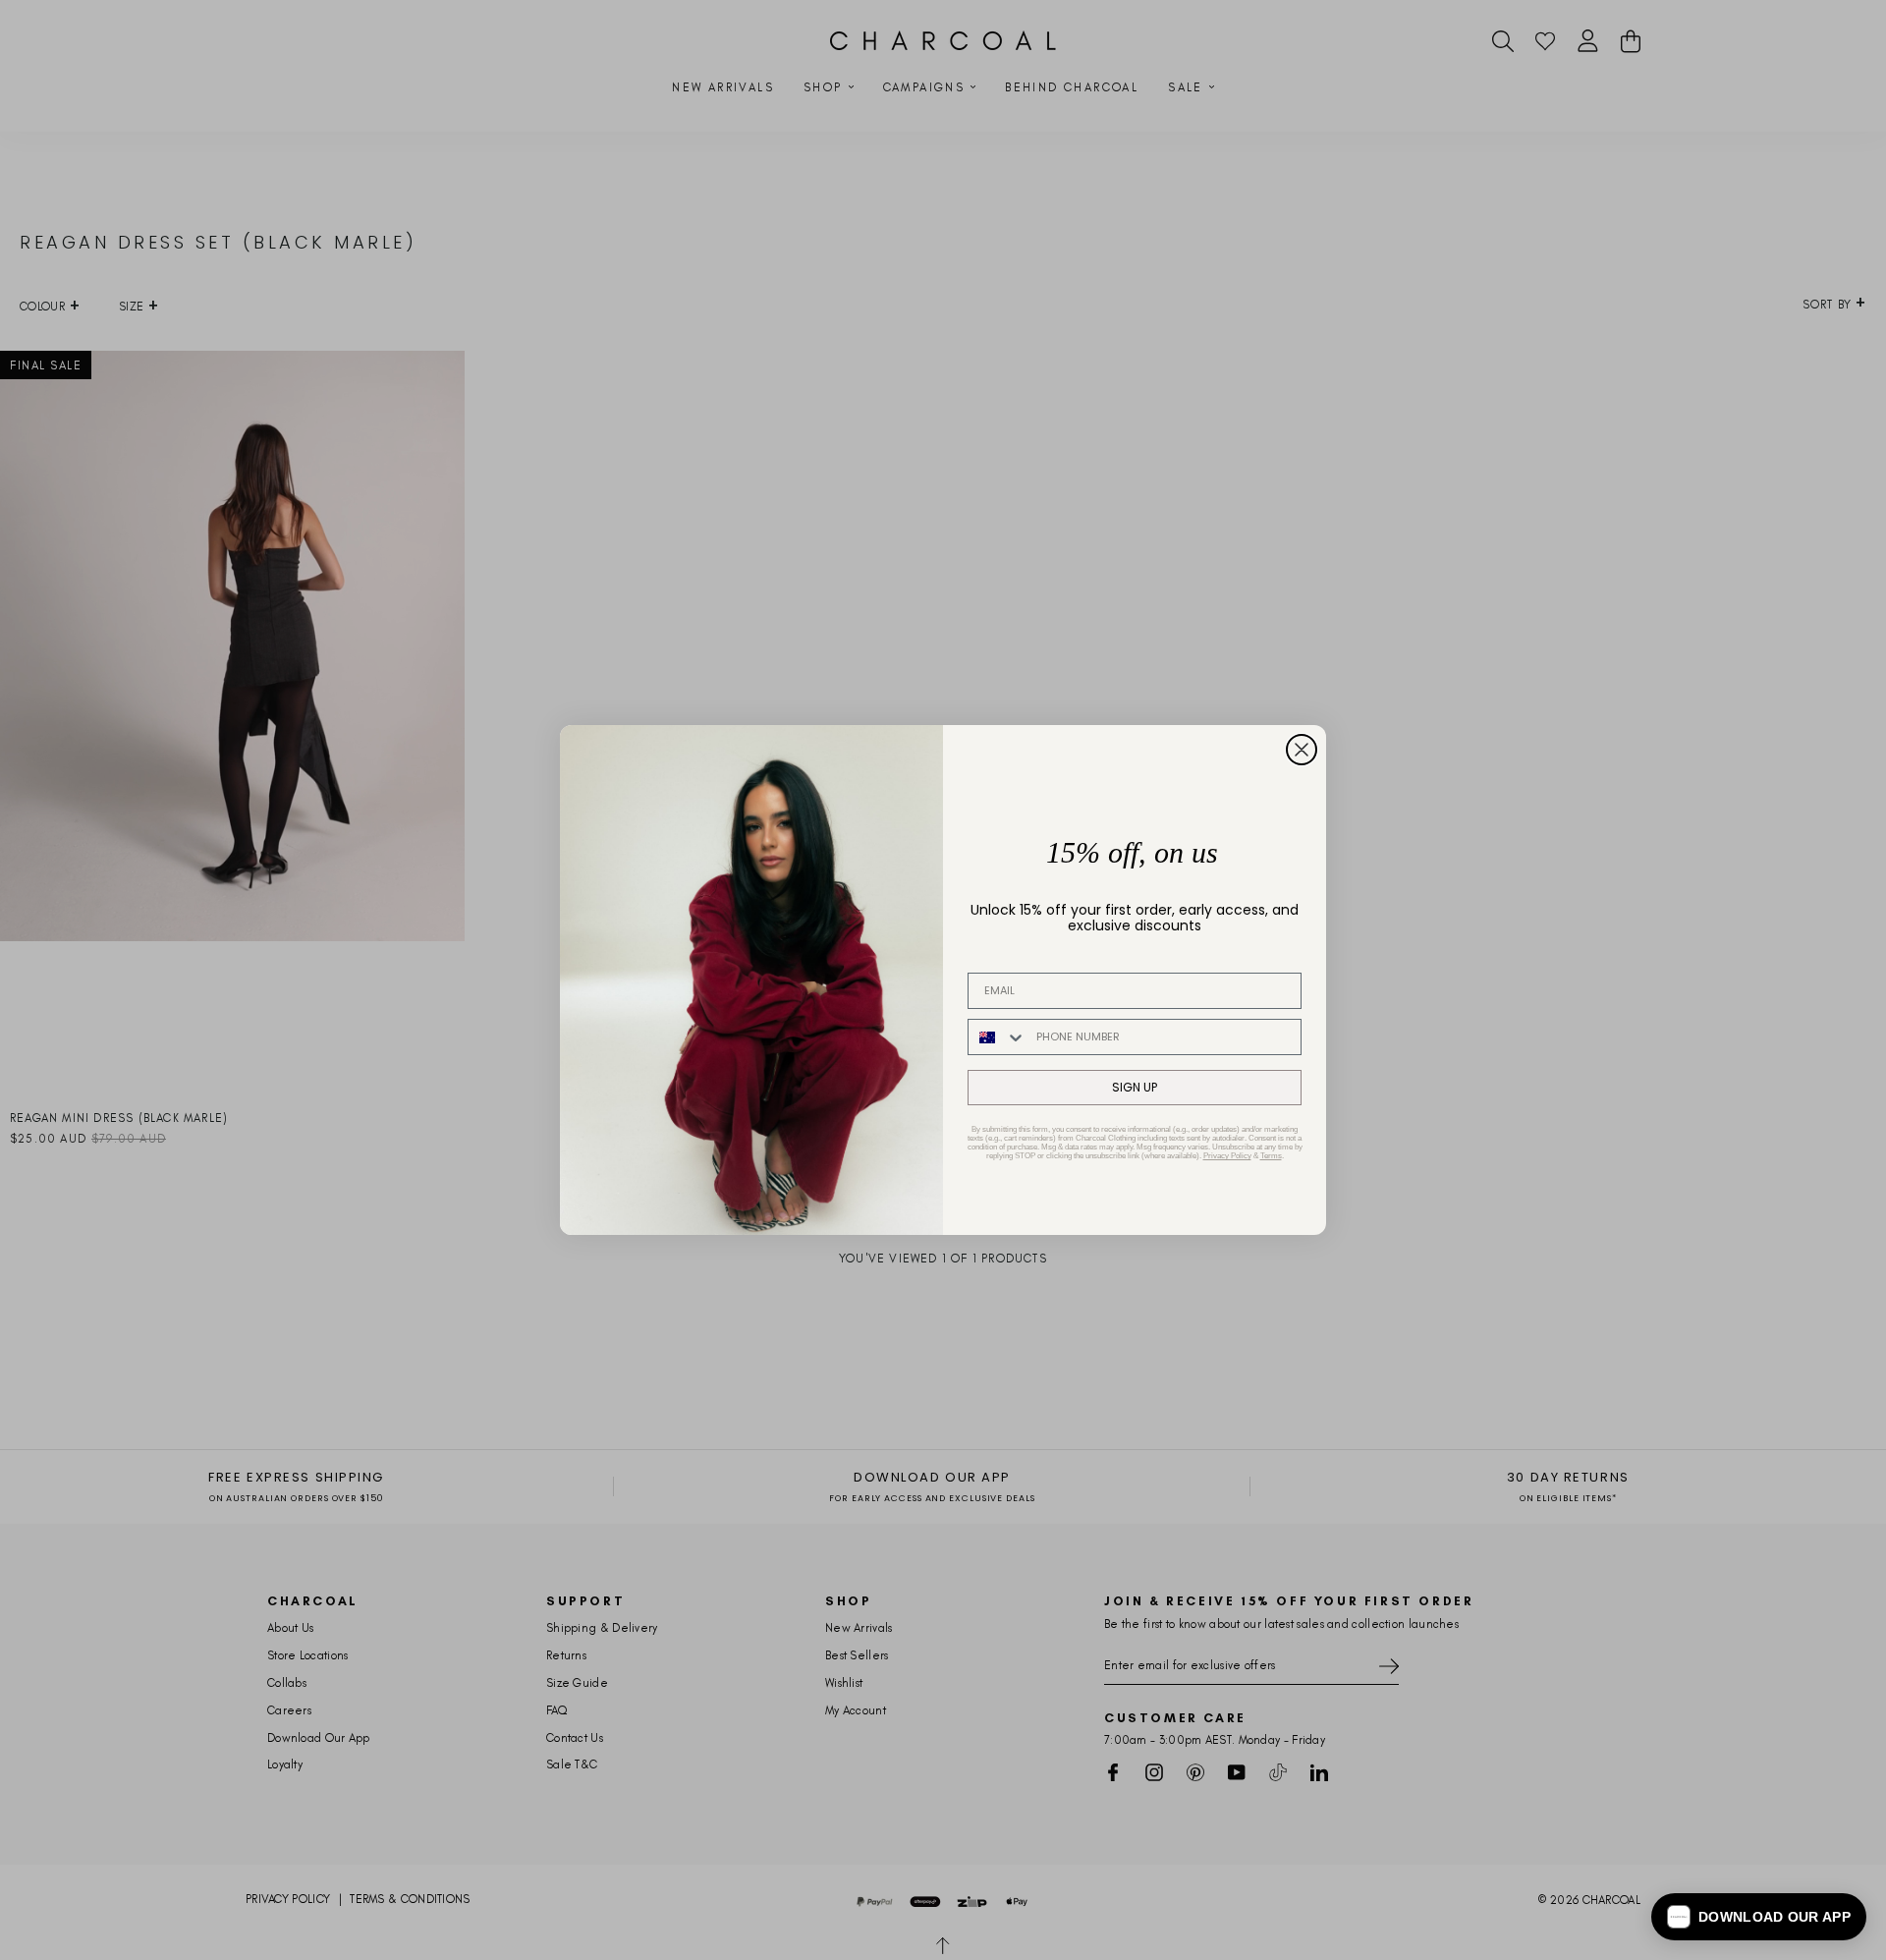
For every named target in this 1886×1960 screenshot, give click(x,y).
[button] (1759, 1917)
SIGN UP (1135, 1087)
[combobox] (998, 1037)
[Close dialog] (1302, 750)
